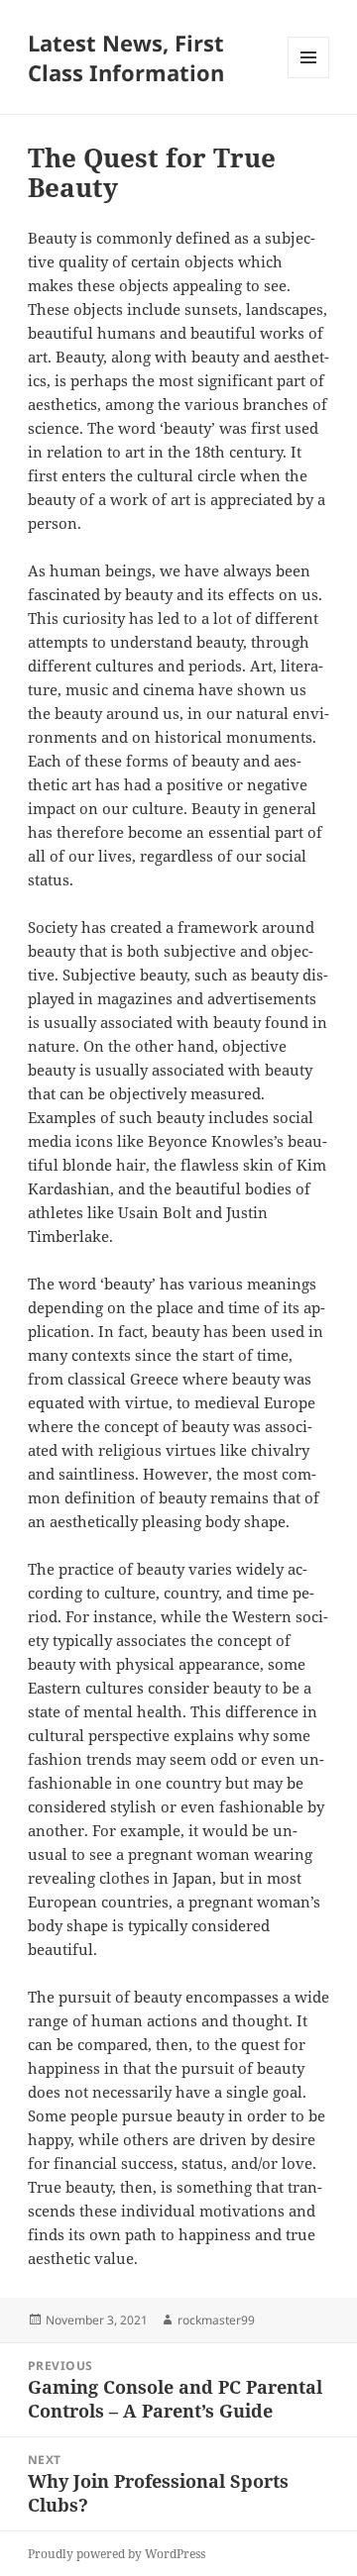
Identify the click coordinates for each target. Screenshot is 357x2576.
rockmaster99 (216, 2320)
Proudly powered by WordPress (117, 2554)
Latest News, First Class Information (126, 57)
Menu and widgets (309, 78)
